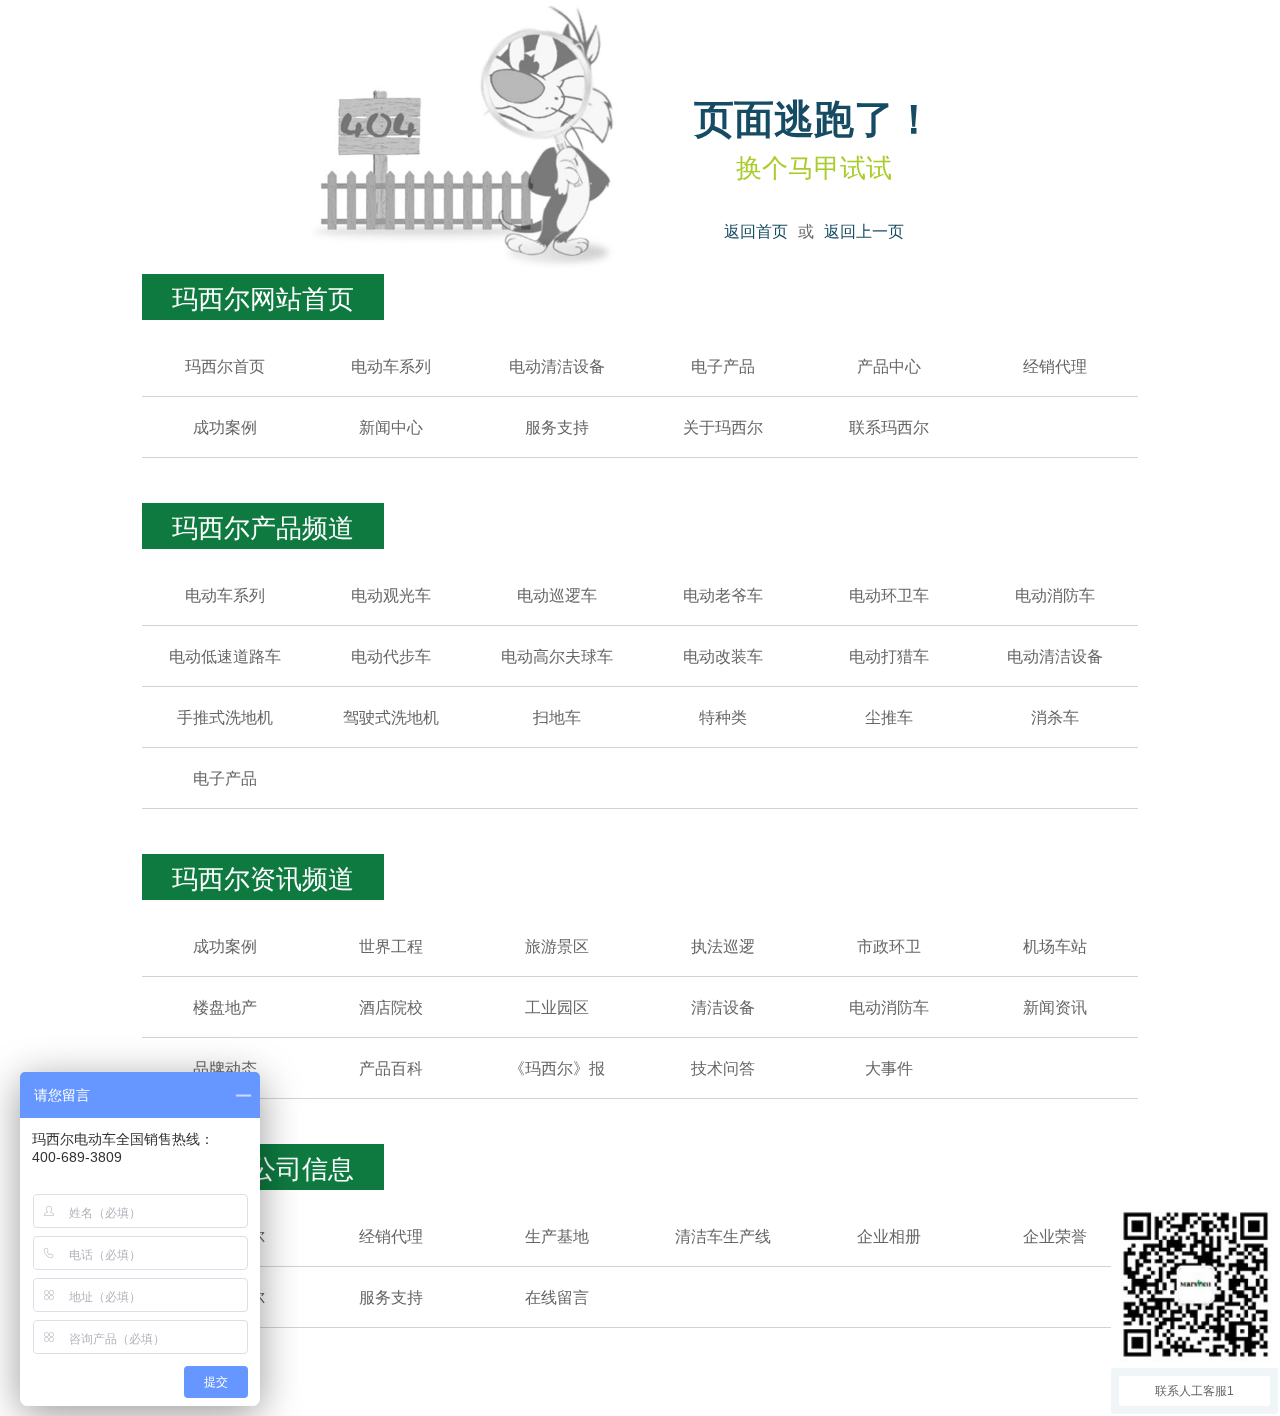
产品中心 (889, 365)
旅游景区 (557, 945)
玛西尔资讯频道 (263, 876)
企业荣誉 (1055, 1235)
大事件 (889, 1067)
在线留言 (557, 1296)
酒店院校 (391, 1006)
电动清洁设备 (557, 365)
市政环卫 (889, 945)
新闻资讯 (1055, 1006)
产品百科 (391, 1067)
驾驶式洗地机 (391, 716)
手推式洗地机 (225, 716)
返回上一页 (864, 230)
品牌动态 (225, 1067)
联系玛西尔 (889, 426)
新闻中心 (391, 426)
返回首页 (756, 230)
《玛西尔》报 (557, 1067)
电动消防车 (1055, 594)
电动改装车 (723, 655)
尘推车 (889, 716)
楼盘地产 (225, 1006)
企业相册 (889, 1235)
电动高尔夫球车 (557, 655)
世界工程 (391, 945)
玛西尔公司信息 (263, 1166)
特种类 (723, 716)
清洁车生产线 (723, 1235)
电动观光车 (391, 594)
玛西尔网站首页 (263, 296)
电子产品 (723, 365)
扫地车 (557, 716)
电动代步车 (391, 655)
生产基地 (557, 1235)
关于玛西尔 (723, 426)
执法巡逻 (723, 945)
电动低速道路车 (225, 655)
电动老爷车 (723, 594)
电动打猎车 (889, 655)
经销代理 (1055, 365)
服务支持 (557, 426)
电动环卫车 (889, 594)
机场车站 (1055, 945)
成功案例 (225, 426)
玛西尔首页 (225, 365)
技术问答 (723, 1067)
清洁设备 (723, 1006)
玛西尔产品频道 (263, 525)
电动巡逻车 (557, 594)
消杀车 (1055, 716)
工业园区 (557, 1006)
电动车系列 (391, 365)
